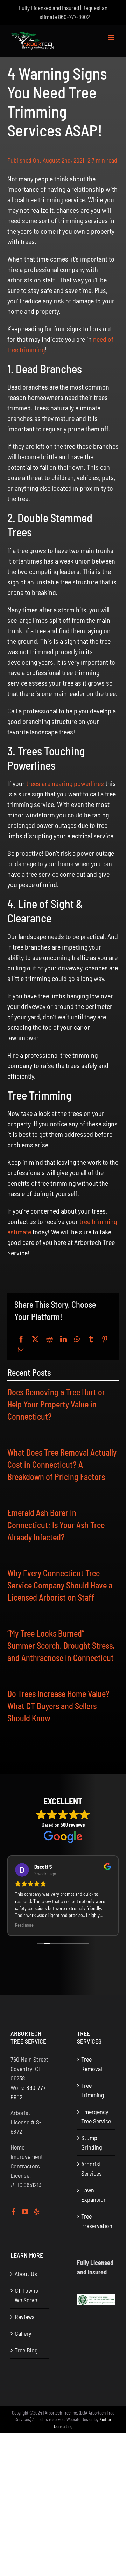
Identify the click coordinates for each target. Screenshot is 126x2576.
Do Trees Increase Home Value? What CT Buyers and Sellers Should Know (58, 1706)
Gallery (23, 2333)
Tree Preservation (97, 2221)
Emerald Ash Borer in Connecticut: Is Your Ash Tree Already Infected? (56, 1525)
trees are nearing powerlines (65, 783)
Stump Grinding (92, 2142)
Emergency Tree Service (96, 2116)
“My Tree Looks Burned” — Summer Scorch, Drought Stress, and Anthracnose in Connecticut (61, 1645)
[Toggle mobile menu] (112, 37)
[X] (35, 1339)
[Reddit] (50, 1339)
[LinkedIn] (64, 1339)
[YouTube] (25, 2212)
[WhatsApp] (77, 1339)
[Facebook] (21, 1339)
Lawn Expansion (94, 2195)
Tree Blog (26, 2350)
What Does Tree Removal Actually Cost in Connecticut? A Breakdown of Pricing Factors (62, 1464)
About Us (26, 2274)
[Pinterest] (105, 1339)
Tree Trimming (93, 2090)
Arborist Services (92, 2169)
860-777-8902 (74, 17)
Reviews (25, 2317)
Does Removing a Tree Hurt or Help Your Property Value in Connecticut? (56, 1404)
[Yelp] (37, 2212)
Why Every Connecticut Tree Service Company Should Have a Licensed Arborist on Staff (60, 1585)
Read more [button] (24, 1925)
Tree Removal (92, 2064)
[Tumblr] (91, 1339)
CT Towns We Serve (26, 2295)
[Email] (21, 1350)
